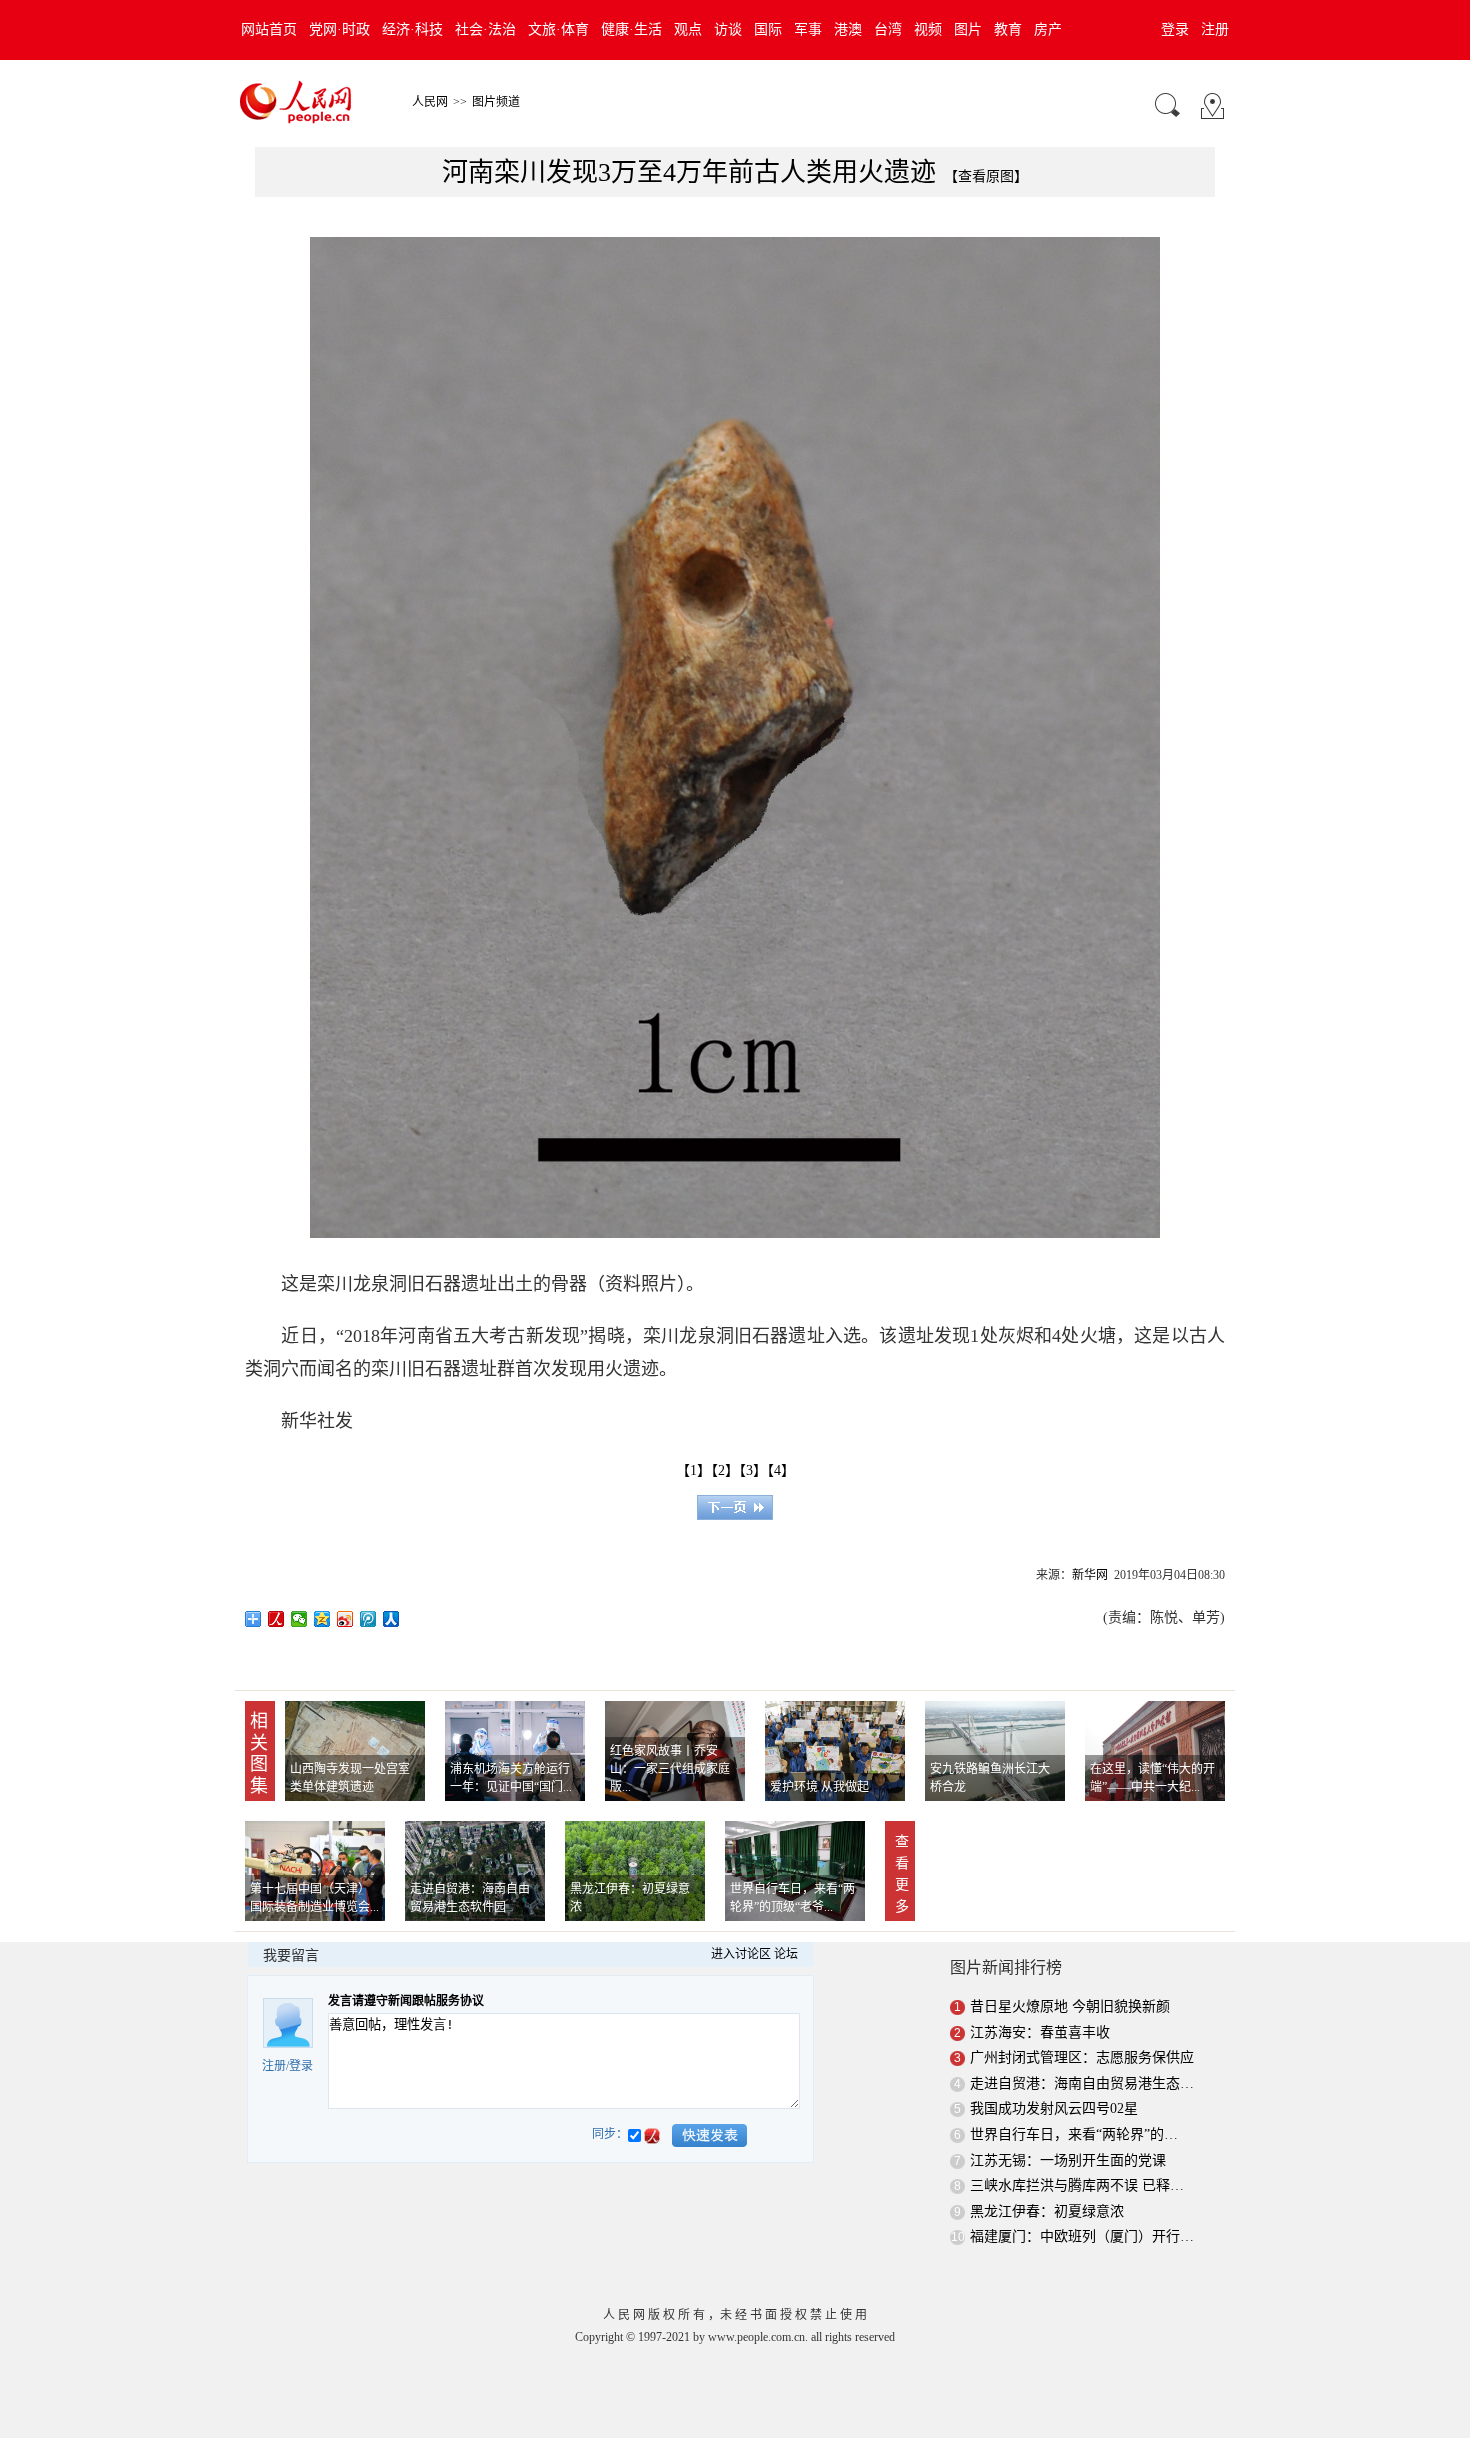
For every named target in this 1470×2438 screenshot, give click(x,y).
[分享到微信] (299, 1619)
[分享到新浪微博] (345, 1619)
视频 (928, 29)
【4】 (781, 1470)
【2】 (725, 1470)
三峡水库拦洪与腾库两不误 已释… (1077, 2185)
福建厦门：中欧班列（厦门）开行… (1082, 2236)
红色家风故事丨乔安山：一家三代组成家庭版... (670, 1769)
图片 (968, 29)
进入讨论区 (741, 1954)
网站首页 (269, 29)
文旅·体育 (558, 29)
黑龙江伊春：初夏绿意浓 (1047, 2211)
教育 (1008, 29)
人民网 (430, 102)
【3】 (753, 1470)
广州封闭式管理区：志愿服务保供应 (1082, 2057)
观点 (688, 29)
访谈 (728, 29)
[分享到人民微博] (276, 1619)
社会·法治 (485, 29)
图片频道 (496, 102)
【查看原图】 (986, 176)
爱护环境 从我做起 (819, 1787)
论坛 (786, 1954)
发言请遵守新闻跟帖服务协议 (406, 2001)
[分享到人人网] (391, 1619)
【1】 (693, 1470)
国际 (768, 29)
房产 (1048, 29)
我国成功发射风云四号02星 (1054, 2108)
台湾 (888, 29)
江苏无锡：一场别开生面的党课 (1068, 2160)
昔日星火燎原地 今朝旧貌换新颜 (1070, 2006)
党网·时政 (339, 29)
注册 (1215, 29)
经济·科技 (412, 29)
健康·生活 (631, 29)
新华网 (1090, 1575)
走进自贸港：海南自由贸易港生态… (1082, 2083)
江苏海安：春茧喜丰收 (1040, 2032)
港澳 (848, 29)
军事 (808, 29)
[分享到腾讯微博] (368, 1619)
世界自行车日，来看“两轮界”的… (1074, 2134)
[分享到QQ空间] (322, 1619)
